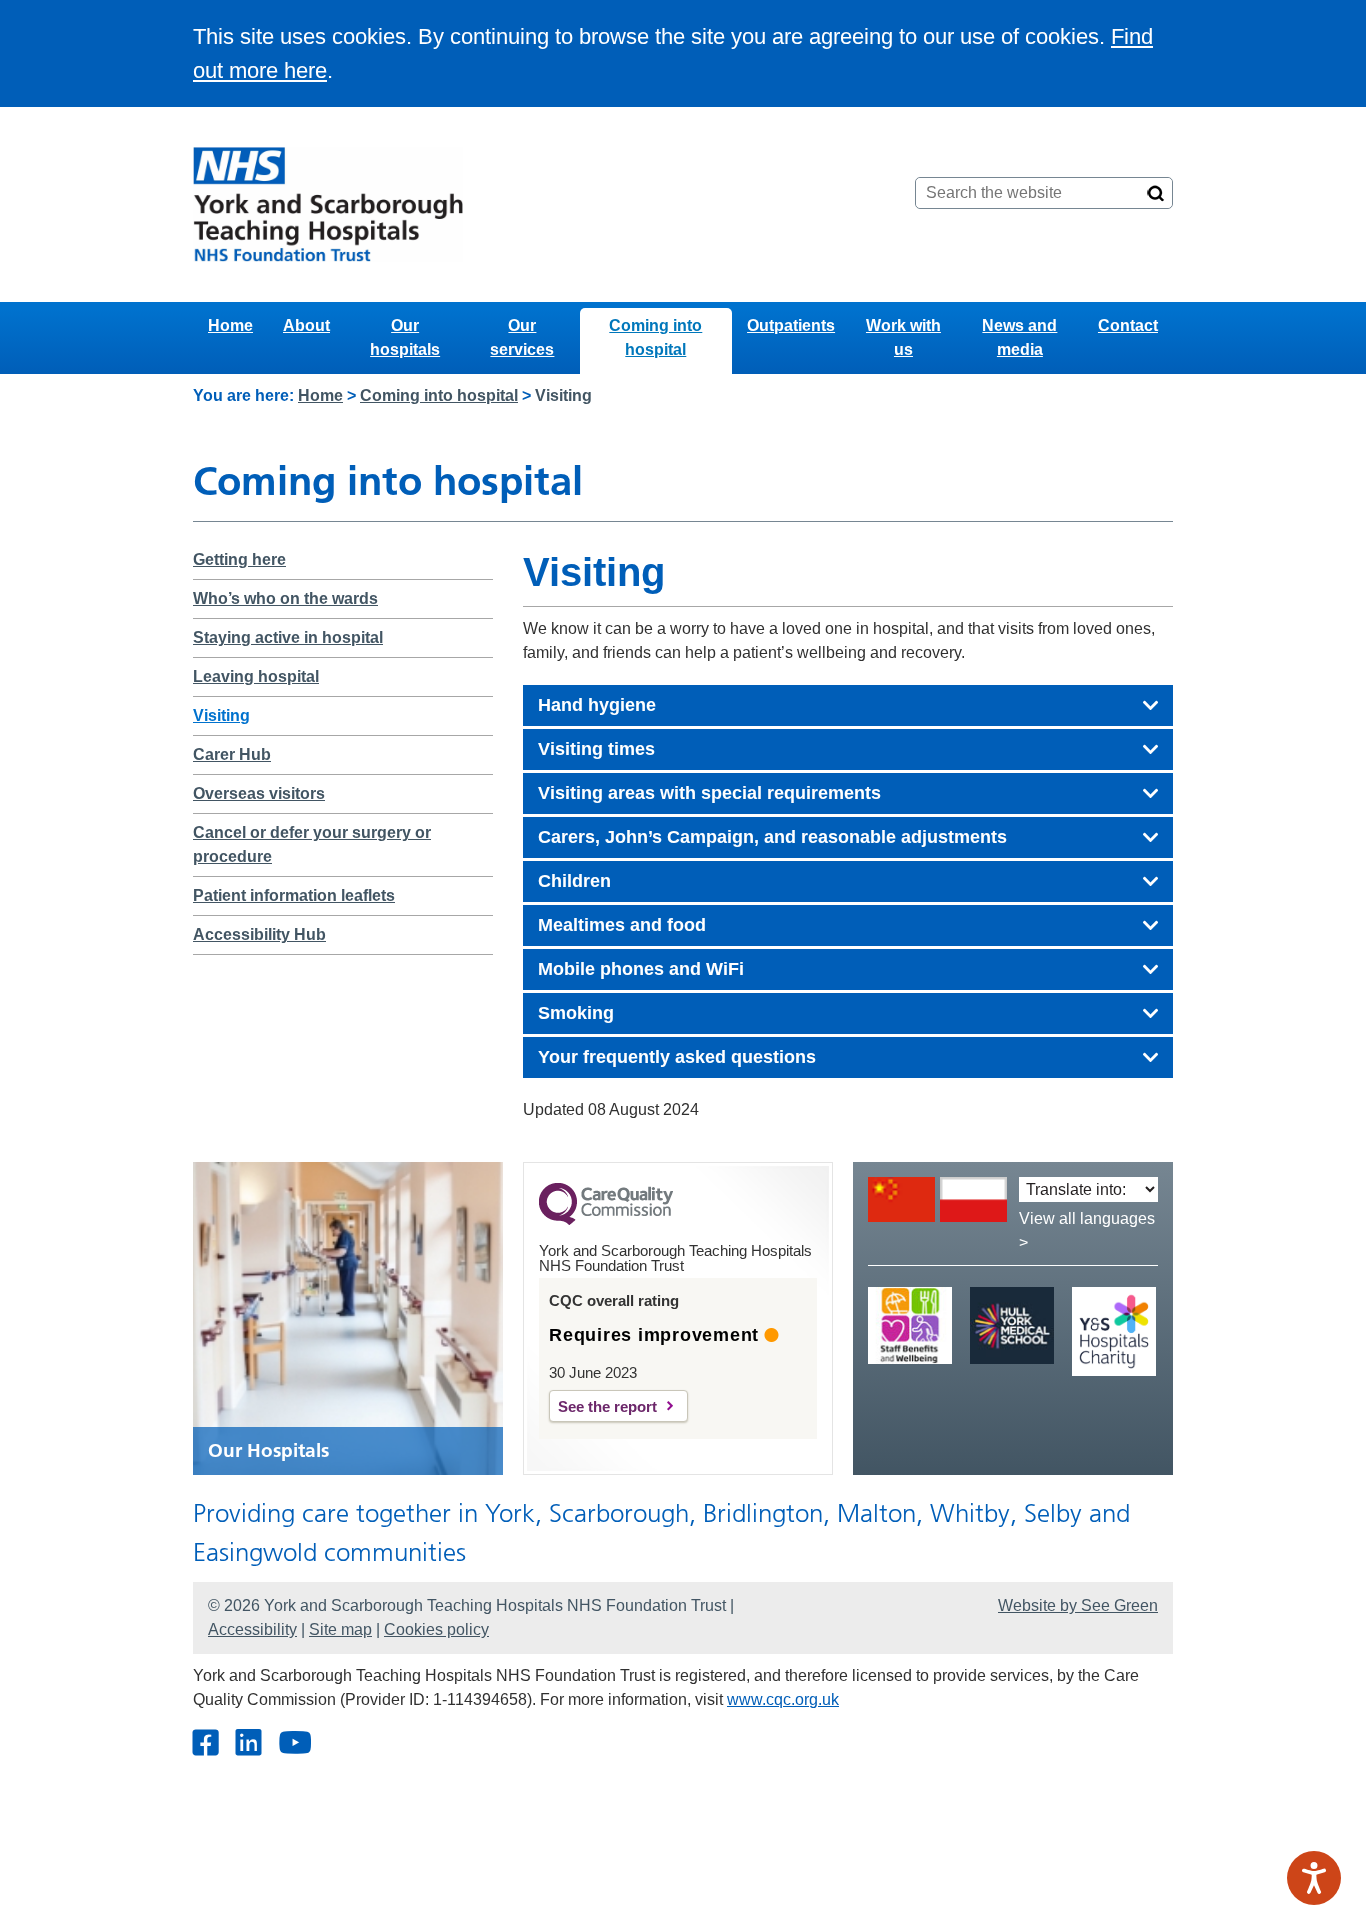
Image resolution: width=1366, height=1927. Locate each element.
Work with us (903, 337)
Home (230, 325)
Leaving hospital (256, 676)
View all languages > (1087, 1230)
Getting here (239, 559)
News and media (1019, 337)
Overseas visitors (259, 793)
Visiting (221, 715)
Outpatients (791, 325)
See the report (607, 1406)
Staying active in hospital (288, 637)
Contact (1128, 325)
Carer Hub (232, 754)
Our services (522, 337)
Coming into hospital (655, 337)
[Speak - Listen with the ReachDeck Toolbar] (1314, 1878)
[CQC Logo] (606, 1220)
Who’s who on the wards (285, 598)
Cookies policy (436, 1629)
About (306, 325)
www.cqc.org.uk (783, 1699)
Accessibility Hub (259, 934)
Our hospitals (405, 337)
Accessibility (252, 1629)
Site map (340, 1629)
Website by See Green (1078, 1605)
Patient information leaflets (294, 895)
